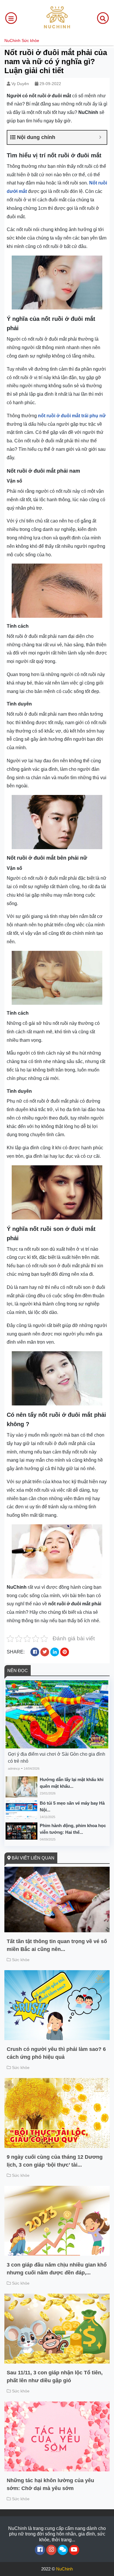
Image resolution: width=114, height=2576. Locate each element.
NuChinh (12, 41)
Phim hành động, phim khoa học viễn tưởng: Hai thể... (73, 1829)
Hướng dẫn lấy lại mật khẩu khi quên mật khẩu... (72, 1783)
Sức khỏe (30, 41)
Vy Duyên (20, 84)
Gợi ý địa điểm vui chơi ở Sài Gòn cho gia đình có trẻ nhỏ (57, 1758)
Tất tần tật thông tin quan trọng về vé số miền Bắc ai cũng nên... (57, 1945)
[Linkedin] (63, 2550)
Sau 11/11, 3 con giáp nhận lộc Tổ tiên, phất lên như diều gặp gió (55, 2377)
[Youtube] (74, 2550)
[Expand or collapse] (100, 137)
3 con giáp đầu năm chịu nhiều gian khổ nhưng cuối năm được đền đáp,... (57, 2269)
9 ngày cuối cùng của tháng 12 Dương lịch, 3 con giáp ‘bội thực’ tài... (55, 2161)
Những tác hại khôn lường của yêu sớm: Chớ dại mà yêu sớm (50, 2484)
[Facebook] (40, 2550)
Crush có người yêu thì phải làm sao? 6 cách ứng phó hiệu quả (56, 2053)
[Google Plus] (51, 2550)
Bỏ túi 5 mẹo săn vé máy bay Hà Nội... (72, 1806)
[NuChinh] (57, 18)
